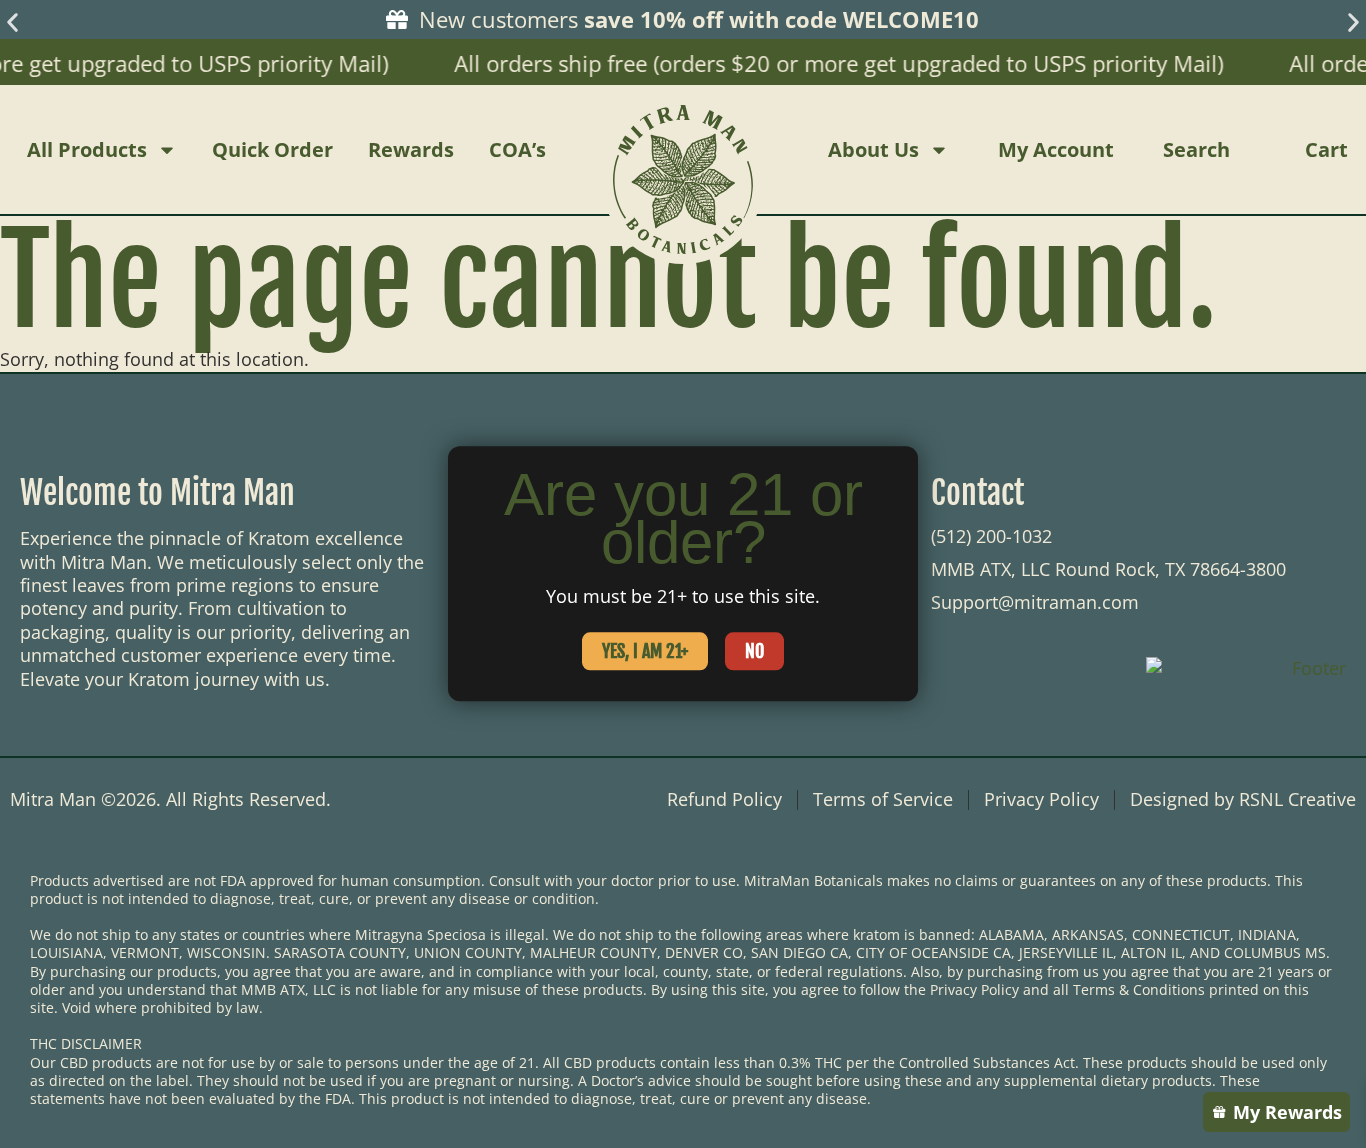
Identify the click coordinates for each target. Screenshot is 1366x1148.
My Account (1056, 149)
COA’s (517, 149)
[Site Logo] (683, 149)
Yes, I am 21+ (645, 652)
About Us (873, 149)
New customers (696, 19)
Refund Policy (724, 799)
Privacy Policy (1041, 799)
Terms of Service (883, 799)
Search (1196, 149)
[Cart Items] (1352, 150)
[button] (12, 22)
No (754, 652)
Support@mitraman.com (1035, 602)
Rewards (411, 149)
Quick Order (272, 149)
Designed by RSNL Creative (1243, 799)
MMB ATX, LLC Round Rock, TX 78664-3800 (1108, 569)
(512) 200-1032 (991, 536)
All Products (87, 149)
